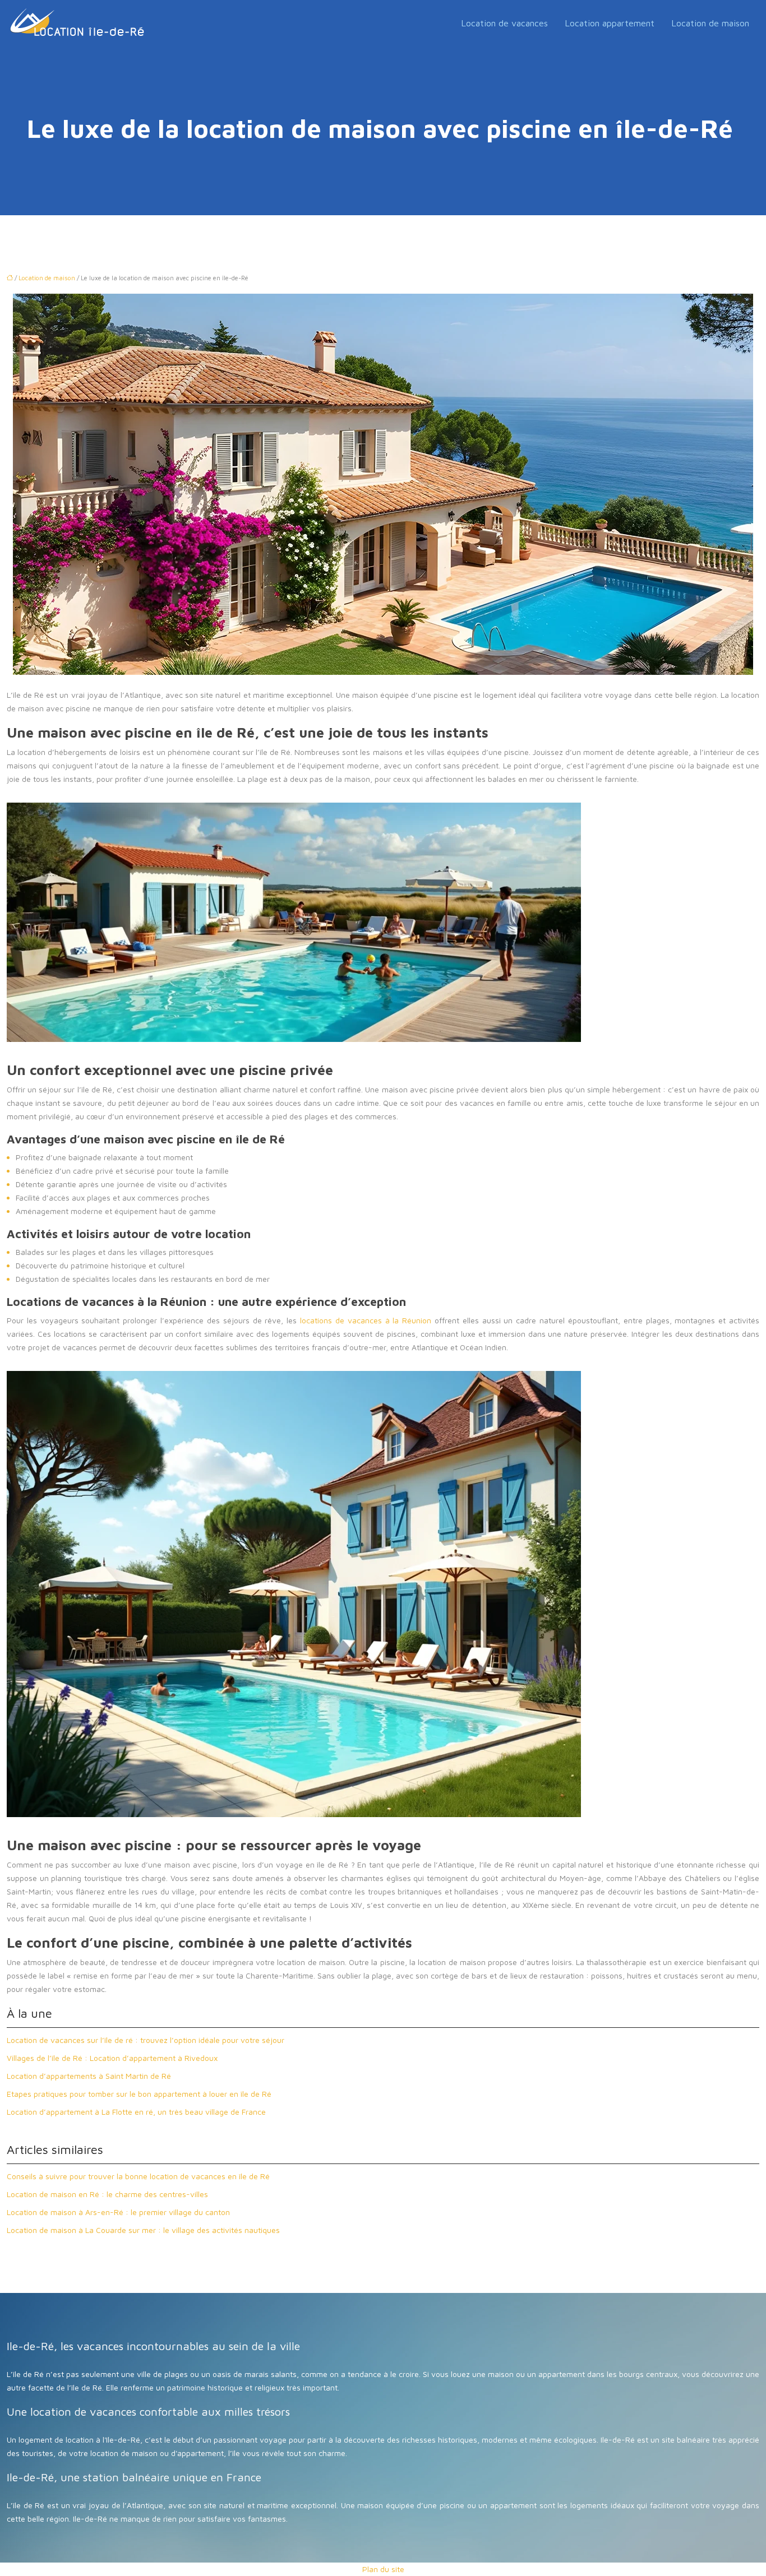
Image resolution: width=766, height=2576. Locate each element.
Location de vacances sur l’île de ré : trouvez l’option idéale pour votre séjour (146, 2040)
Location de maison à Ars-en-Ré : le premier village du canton (118, 2212)
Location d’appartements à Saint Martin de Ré (89, 2076)
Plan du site (383, 2569)
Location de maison (710, 23)
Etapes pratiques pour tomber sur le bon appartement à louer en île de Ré (139, 2094)
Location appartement (610, 23)
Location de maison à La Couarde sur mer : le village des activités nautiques (143, 2230)
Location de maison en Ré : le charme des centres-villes (109, 2194)
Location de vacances (504, 23)
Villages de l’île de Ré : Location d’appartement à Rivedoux (112, 2058)
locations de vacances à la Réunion (366, 1320)
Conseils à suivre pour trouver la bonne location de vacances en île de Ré (138, 2176)
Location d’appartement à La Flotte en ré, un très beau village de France (136, 2112)
